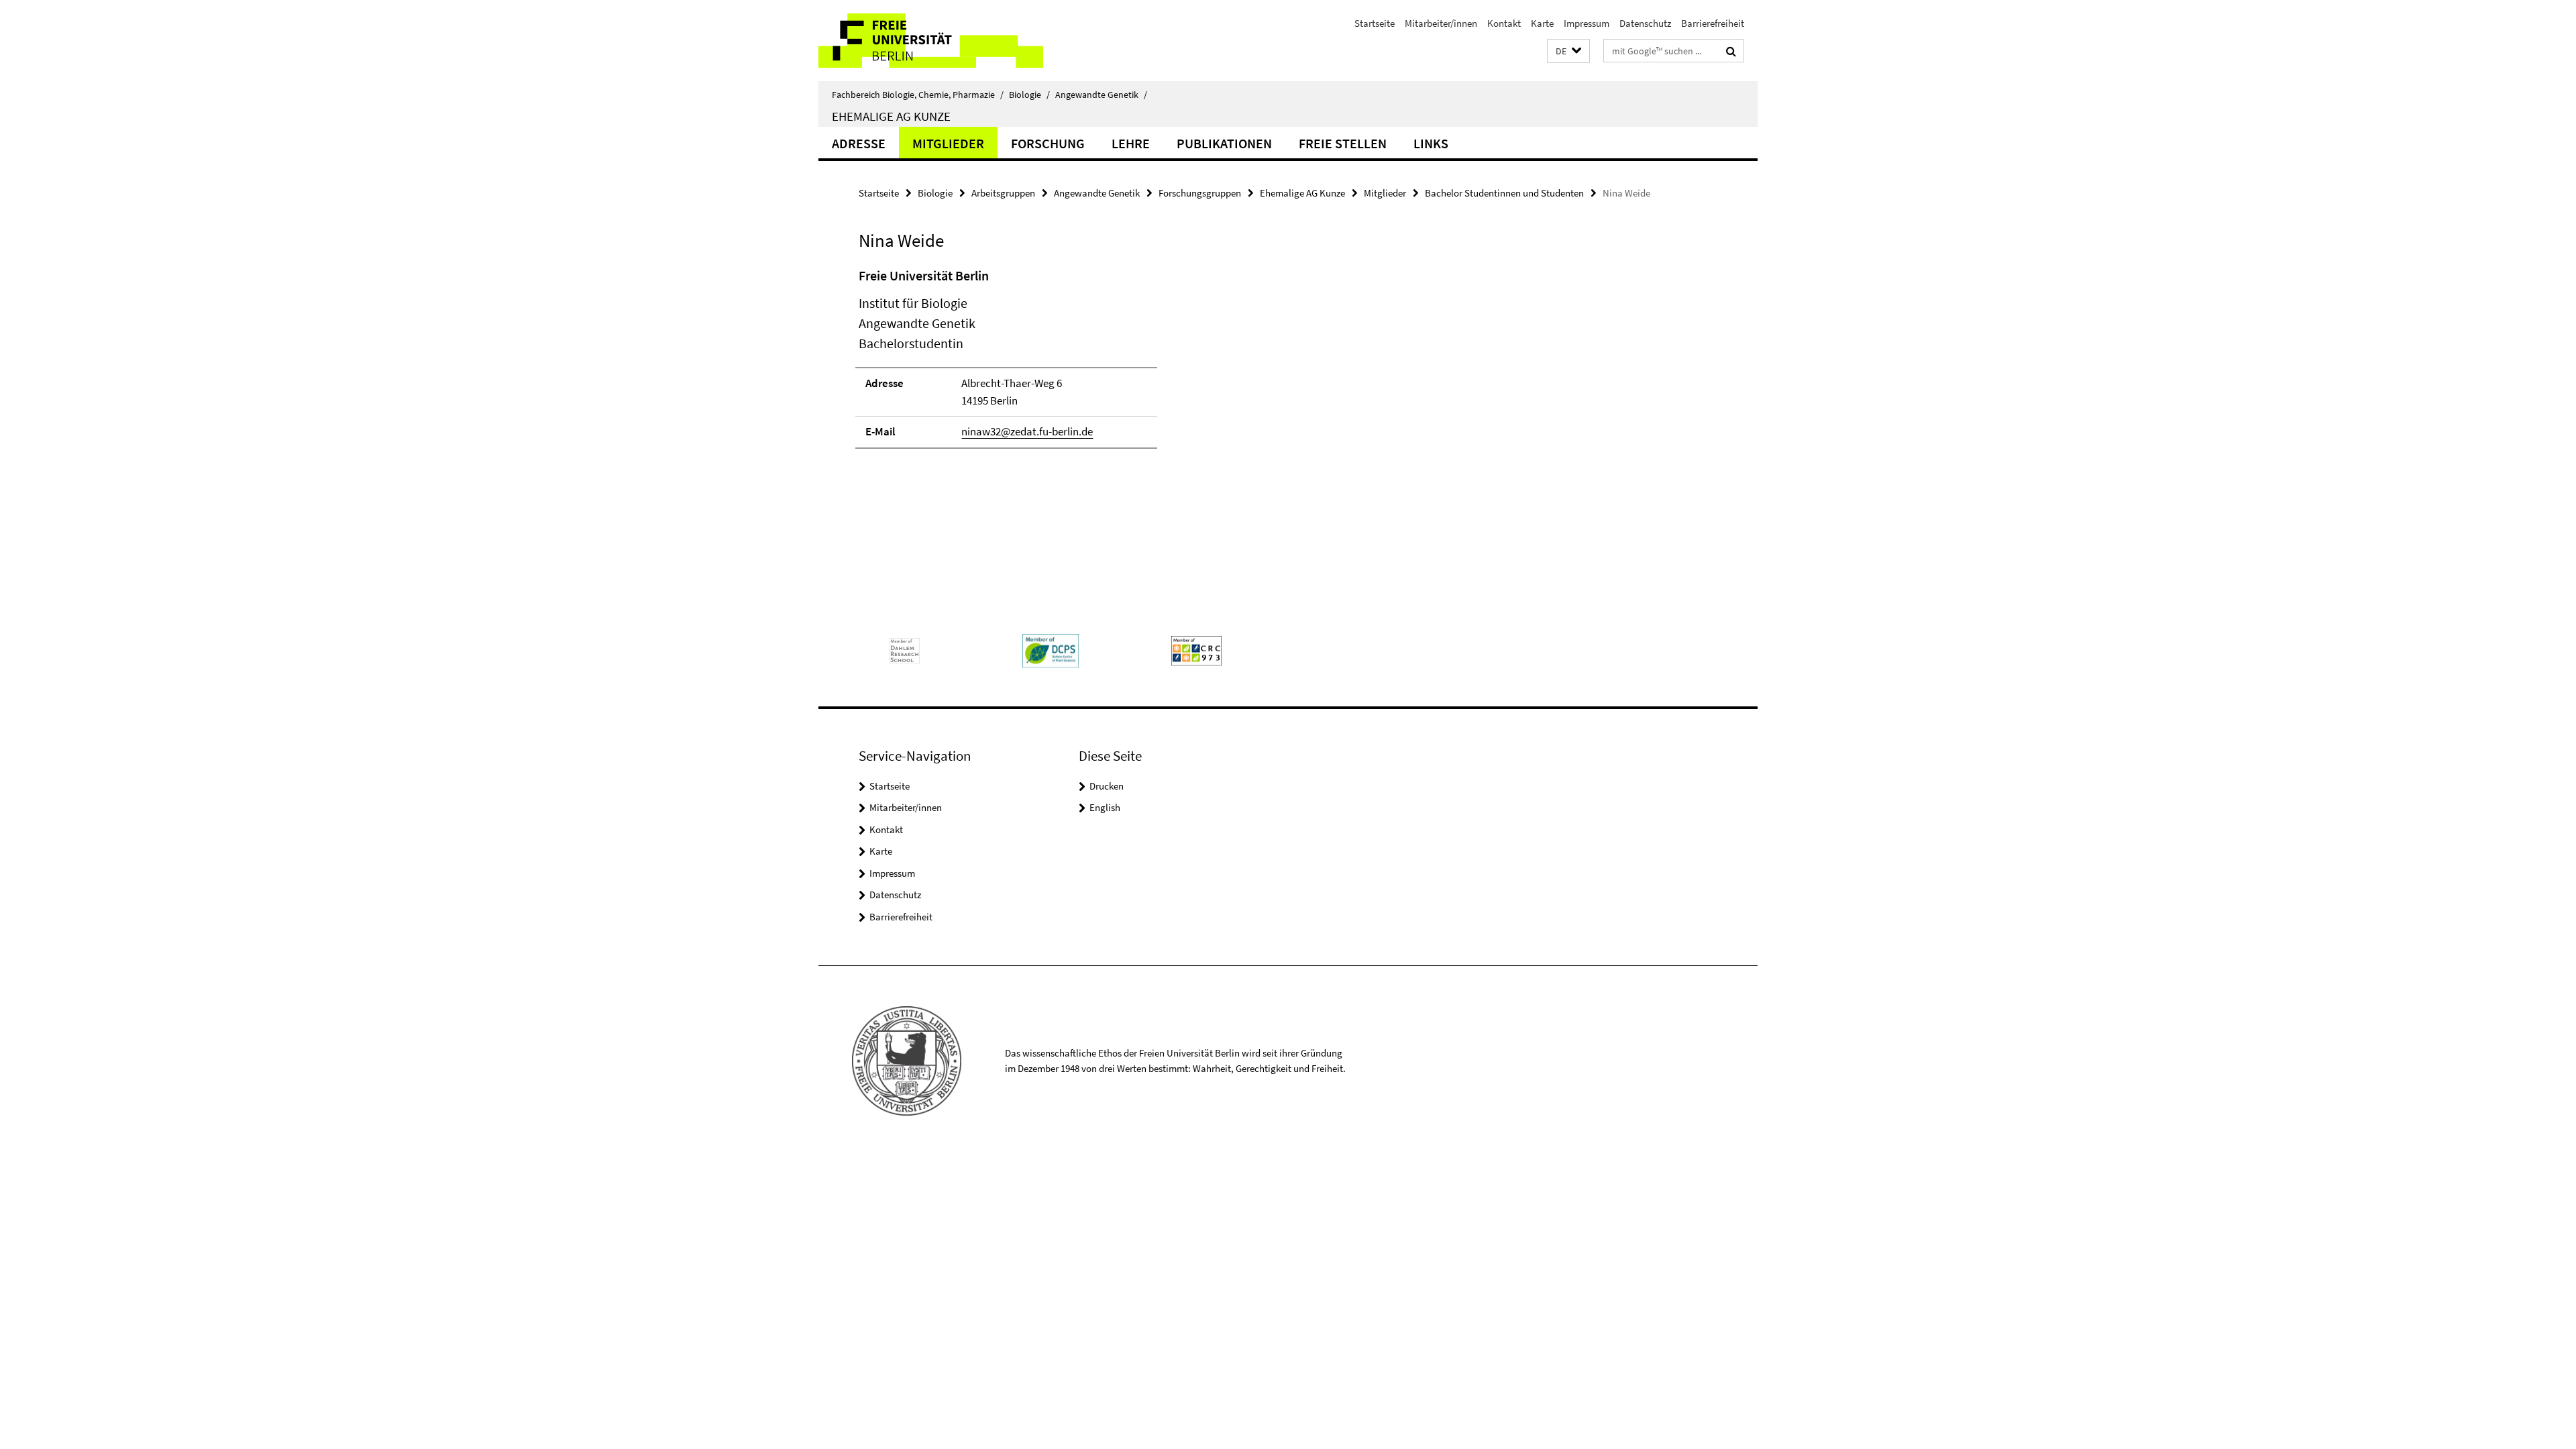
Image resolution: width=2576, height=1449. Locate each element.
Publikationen (1224, 143)
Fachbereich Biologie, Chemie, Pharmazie (918, 95)
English (1105, 807)
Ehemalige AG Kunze (891, 116)
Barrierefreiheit (1713, 23)
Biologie (1029, 95)
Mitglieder (948, 143)
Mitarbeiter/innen (1441, 23)
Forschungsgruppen (1200, 193)
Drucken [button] (1107, 786)
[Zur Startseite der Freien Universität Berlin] (931, 41)
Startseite (1375, 23)
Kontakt (1504, 23)
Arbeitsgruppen (1003, 193)
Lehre (1131, 143)
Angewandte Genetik (1101, 95)
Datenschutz (1645, 23)
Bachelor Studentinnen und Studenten (1504, 193)
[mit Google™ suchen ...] (1731, 51)
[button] (1568, 51)
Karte (1542, 23)
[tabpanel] (1105, 364)
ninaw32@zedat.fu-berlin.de (1027, 431)
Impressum (1587, 23)
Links (1431, 143)
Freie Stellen (1343, 143)
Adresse (859, 143)
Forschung (1048, 143)
